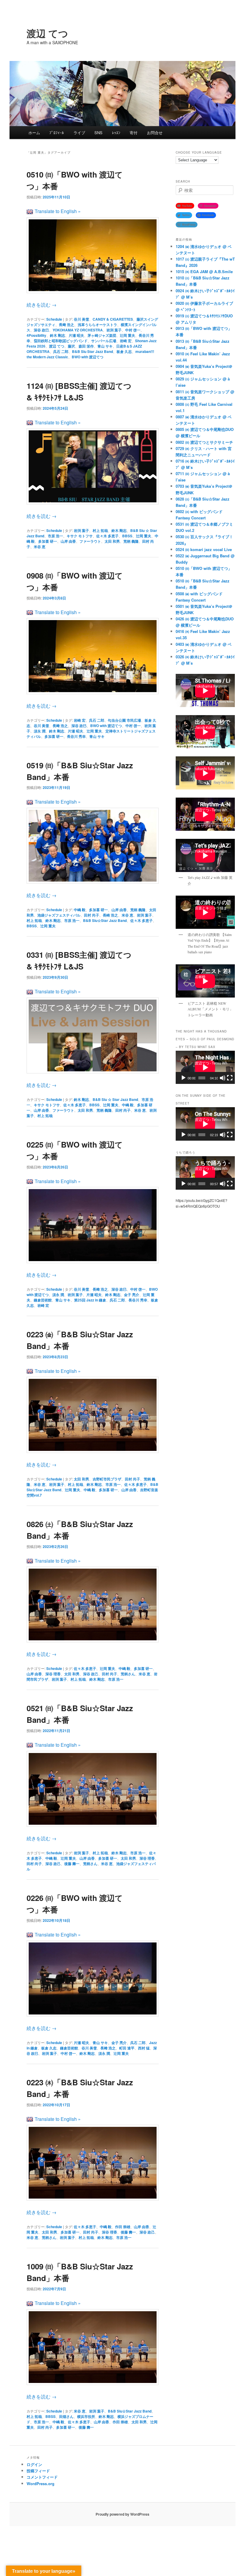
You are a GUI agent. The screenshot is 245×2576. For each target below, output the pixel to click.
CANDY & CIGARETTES (113, 319)
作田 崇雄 (123, 2227)
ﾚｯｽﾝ (116, 133)
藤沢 (71, 346)
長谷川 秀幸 (76, 736)
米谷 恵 (40, 547)
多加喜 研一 (48, 541)
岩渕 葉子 (114, 330)
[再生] (183, 1078)
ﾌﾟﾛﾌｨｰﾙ (57, 133)
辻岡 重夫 (127, 335)
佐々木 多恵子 (107, 536)
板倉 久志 (124, 351)
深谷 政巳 (41, 330)
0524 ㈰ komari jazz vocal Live (204, 549)
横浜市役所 (86, 2416)
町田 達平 (127, 2048)
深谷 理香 (53, 1674)
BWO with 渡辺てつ (88, 357)
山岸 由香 (68, 541)
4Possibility (36, 335)
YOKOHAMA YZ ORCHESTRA (78, 330)
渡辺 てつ (47, 33)
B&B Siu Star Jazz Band (92, 351)
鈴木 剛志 (58, 335)
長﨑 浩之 (66, 325)
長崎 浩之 (110, 915)
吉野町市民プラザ (107, 1479)
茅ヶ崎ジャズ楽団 (102, 335)
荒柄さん (128, 1674)
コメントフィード (42, 2477)
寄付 (134, 133)
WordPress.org (40, 2484)
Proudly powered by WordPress (122, 2514)
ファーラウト (90, 541)
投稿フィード (38, 2471)
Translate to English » (58, 211)
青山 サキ (105, 346)
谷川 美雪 (81, 319)
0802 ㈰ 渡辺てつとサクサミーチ (204, 442)
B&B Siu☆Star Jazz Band (105, 920)
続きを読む (42, 305)
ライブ (79, 133)
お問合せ (155, 133)
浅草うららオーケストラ (97, 325)
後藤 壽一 (72, 1864)
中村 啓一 (133, 330)
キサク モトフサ (80, 536)
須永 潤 (40, 731)
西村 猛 (144, 2048)
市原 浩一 (55, 536)
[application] (205, 1067)
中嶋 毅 (80, 910)
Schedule (54, 319)
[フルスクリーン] (230, 1078)
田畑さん (66, 2416)
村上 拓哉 (100, 530)
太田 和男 (112, 541)
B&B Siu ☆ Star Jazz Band (115, 1099)
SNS (98, 133)
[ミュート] (223, 1078)
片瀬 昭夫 (76, 335)
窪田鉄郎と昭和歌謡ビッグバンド (61, 341)
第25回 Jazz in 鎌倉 (90, 1300)
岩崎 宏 (126, 341)
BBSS (127, 536)
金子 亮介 (132, 1295)
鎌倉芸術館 (43, 1300)
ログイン (34, 2464)
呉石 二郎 (61, 351)
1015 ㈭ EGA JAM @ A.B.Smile (204, 271)
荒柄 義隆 (131, 541)
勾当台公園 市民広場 (124, 720)
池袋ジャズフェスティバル (59, 915)
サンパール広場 (104, 341)
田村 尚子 (92, 915)
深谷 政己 (91, 1674)
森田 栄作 (86, 346)
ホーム (34, 133)
